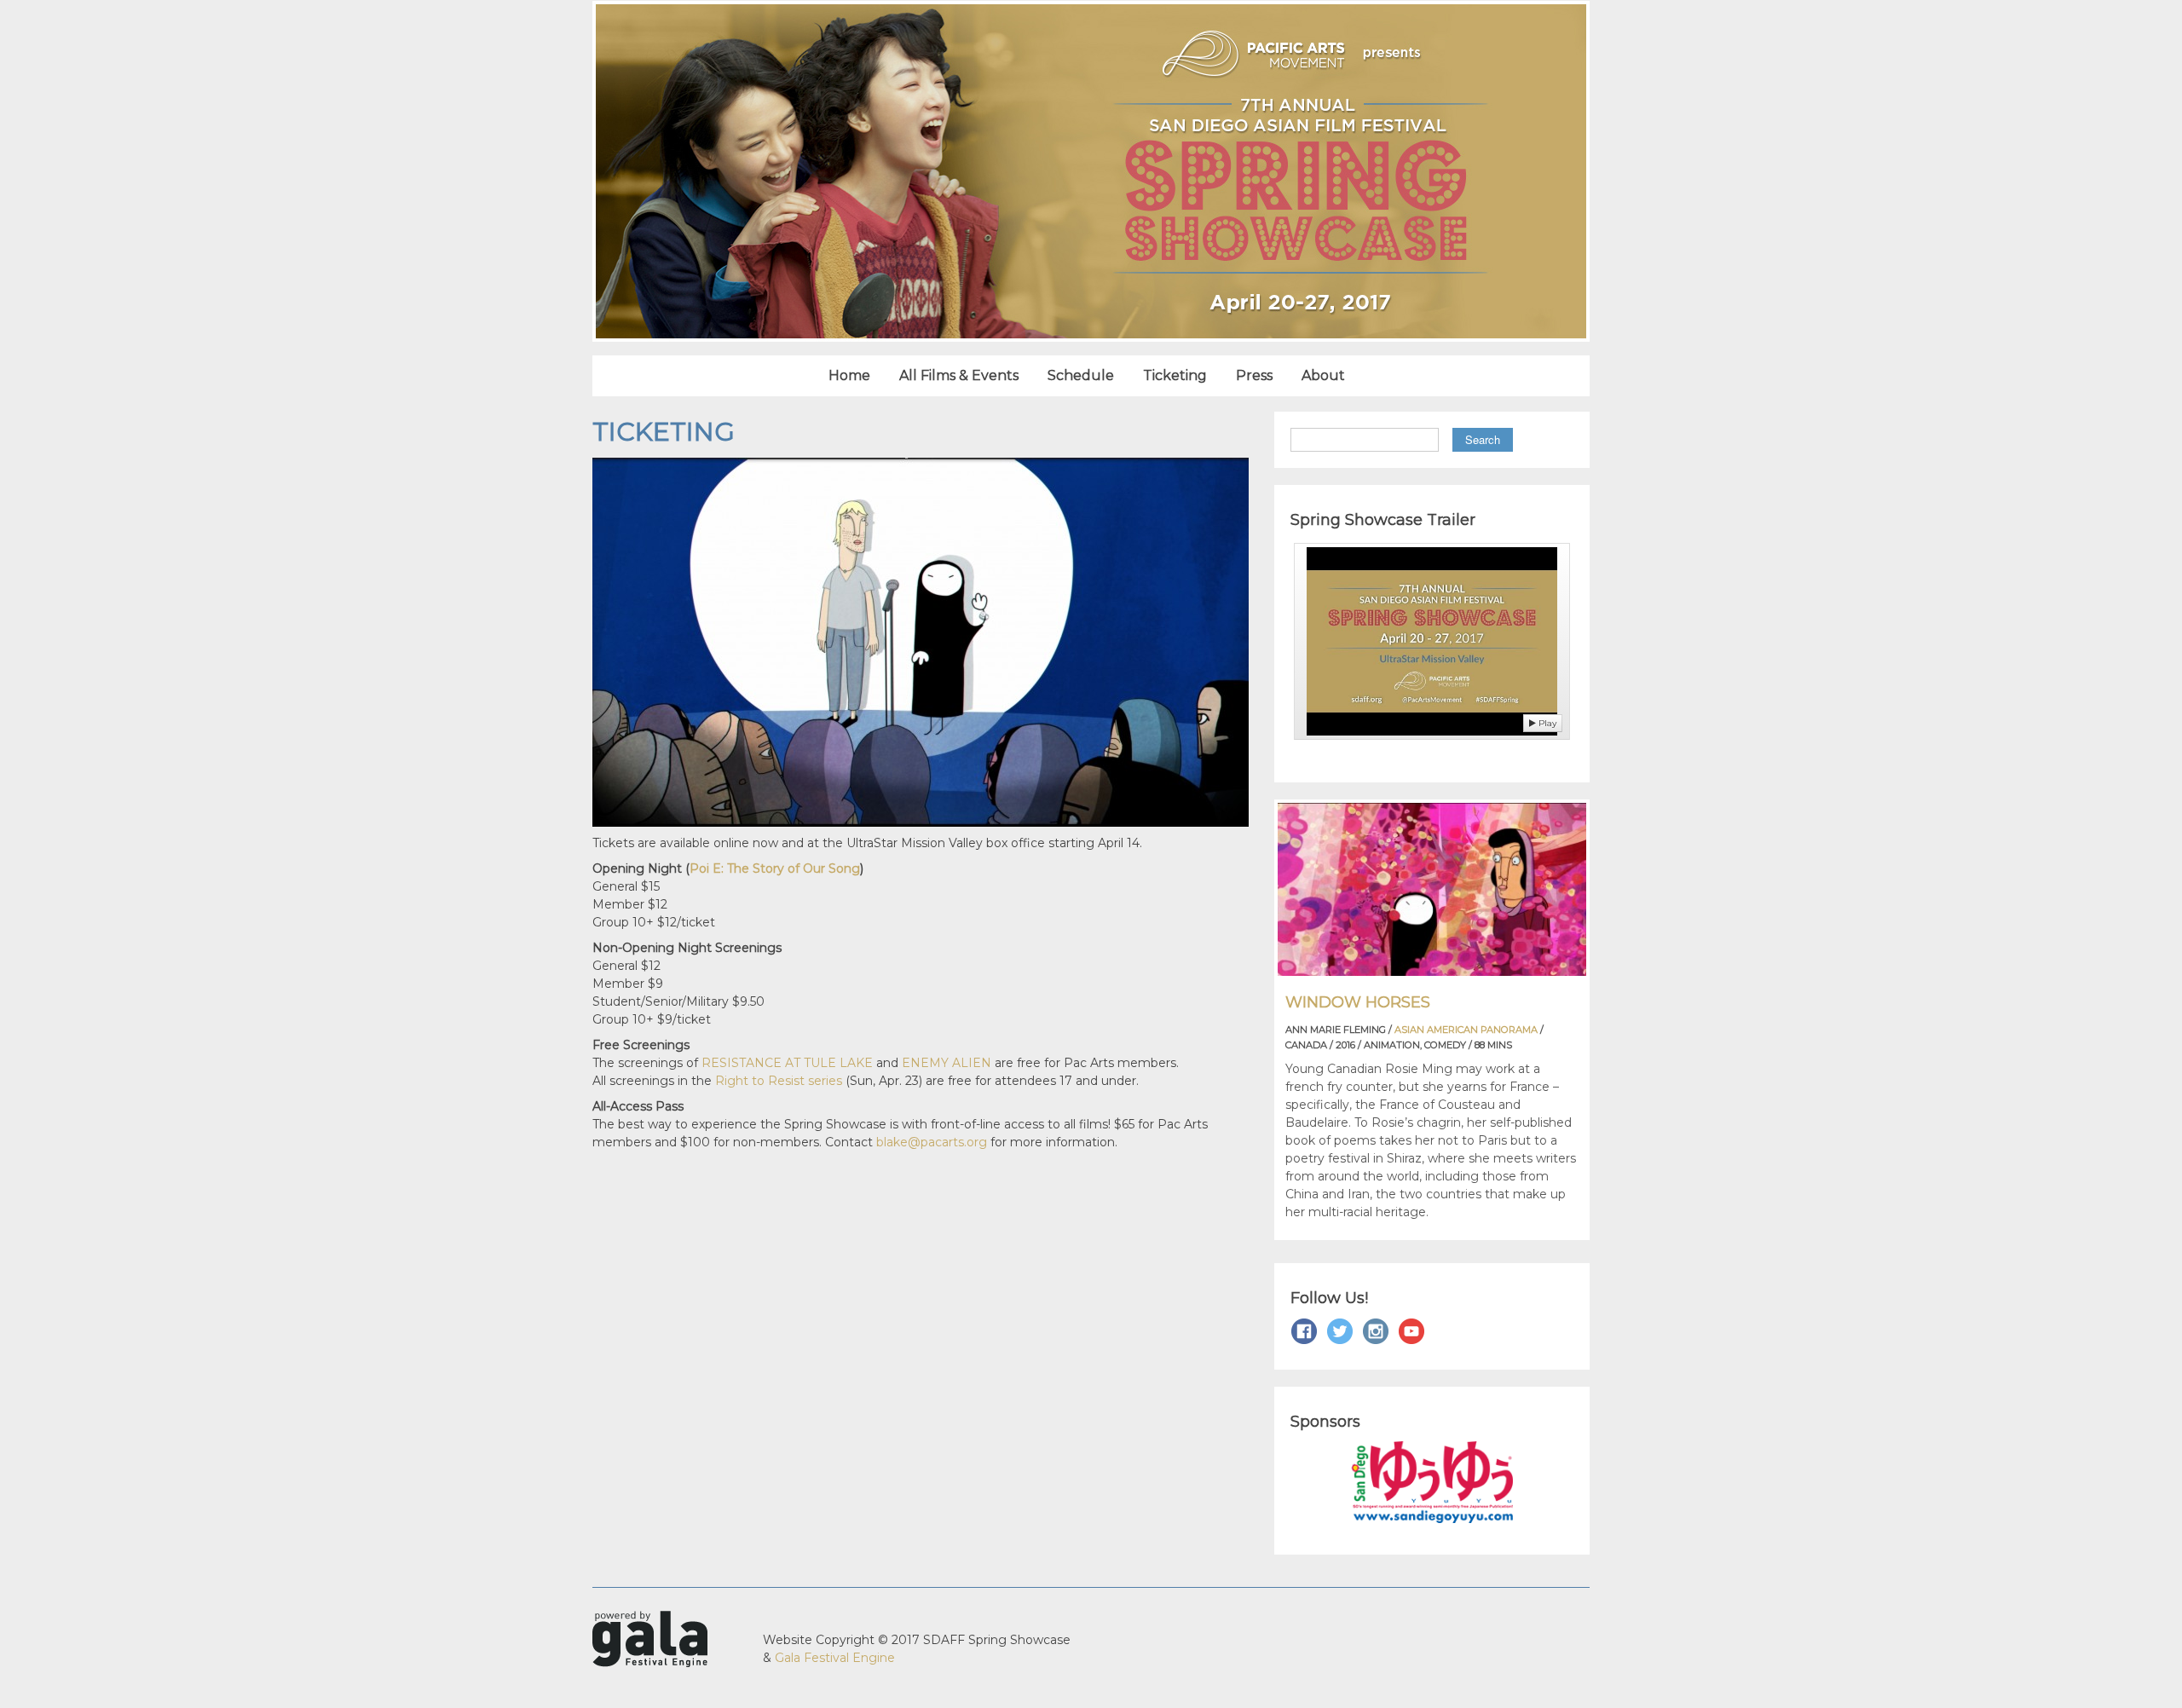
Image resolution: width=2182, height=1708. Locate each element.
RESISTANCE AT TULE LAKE (787, 1063)
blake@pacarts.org (932, 1142)
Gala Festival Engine (835, 1658)
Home (849, 375)
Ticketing (1175, 375)
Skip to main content (64, 9)
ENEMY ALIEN (947, 1063)
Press (1254, 375)
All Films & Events (959, 375)
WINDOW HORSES (1358, 1002)
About (1323, 375)
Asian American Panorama (1466, 1030)
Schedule (1081, 375)
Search (1483, 439)
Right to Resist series (779, 1081)
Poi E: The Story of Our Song (775, 868)
